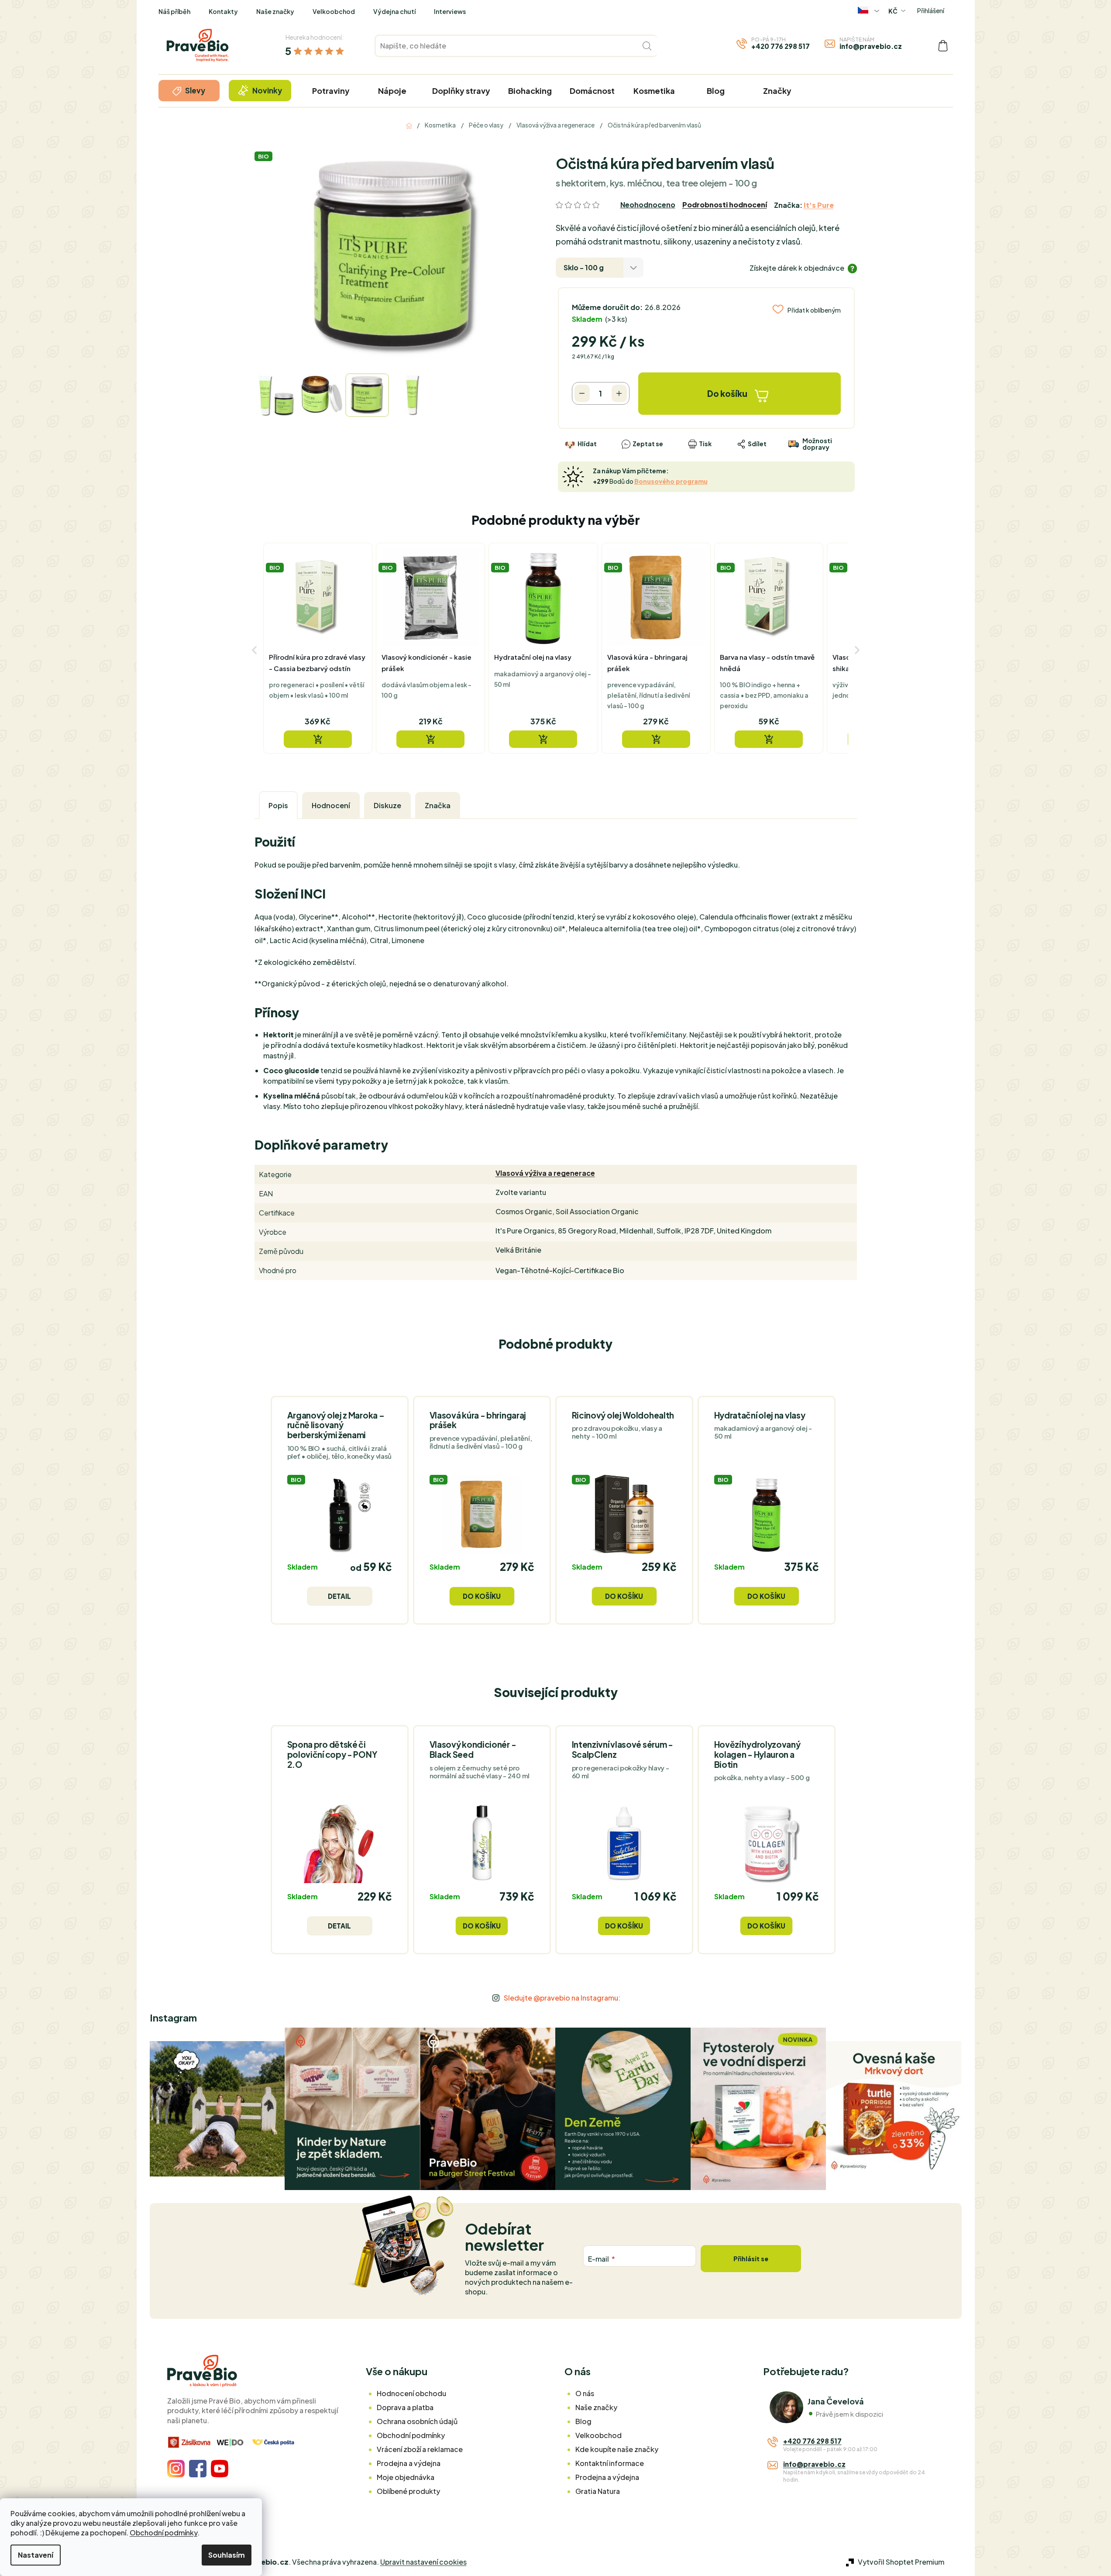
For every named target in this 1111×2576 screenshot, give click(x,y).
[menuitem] (189, 91)
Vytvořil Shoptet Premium (901, 2562)
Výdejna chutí (394, 11)
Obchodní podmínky (163, 2533)
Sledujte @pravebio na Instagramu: (562, 1998)
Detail (339, 1596)
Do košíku (727, 393)
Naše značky (275, 11)
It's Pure (819, 205)
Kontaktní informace (610, 2463)
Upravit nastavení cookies (423, 2562)
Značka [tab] (438, 805)
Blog (583, 2421)
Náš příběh (174, 11)
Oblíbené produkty (408, 2491)
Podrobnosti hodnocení (725, 205)
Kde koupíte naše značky (617, 2449)
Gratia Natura (598, 2491)
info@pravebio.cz (871, 46)
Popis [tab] (278, 805)
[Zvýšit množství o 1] (619, 393)
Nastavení (36, 2555)
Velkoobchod (334, 11)
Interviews (450, 11)
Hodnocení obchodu (411, 2393)
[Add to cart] (318, 739)
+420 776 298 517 (781, 46)
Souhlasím (227, 2555)
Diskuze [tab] (387, 805)
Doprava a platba (405, 2407)
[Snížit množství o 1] (582, 393)
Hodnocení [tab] (331, 805)
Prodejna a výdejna (409, 2463)
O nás (585, 2393)
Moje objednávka (406, 2477)
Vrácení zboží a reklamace (420, 2449)
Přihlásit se (751, 2259)
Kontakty (223, 11)
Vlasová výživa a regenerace (545, 1173)
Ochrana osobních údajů (417, 2421)
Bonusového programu (671, 481)
